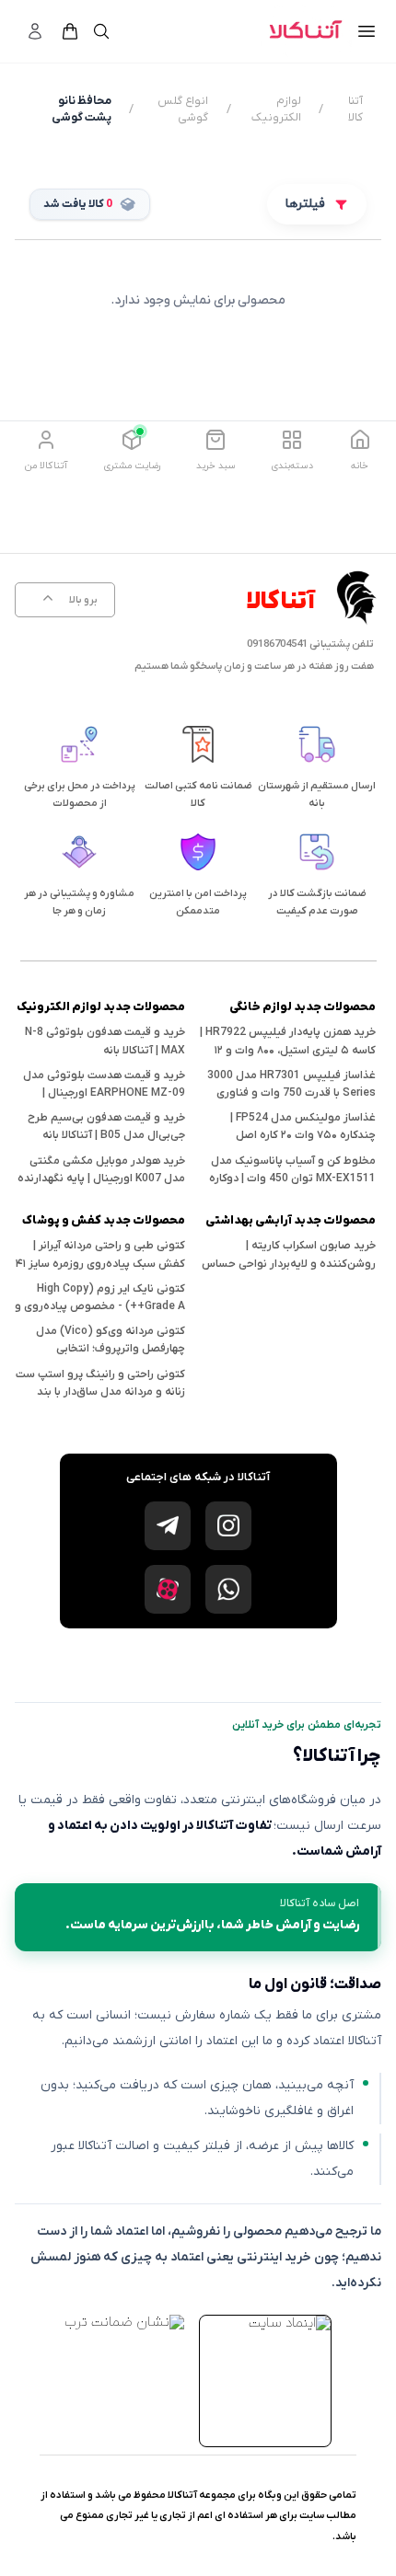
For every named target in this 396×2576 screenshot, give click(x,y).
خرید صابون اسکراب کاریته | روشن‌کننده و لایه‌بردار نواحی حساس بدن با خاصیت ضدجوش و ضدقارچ (289, 1263)
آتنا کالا (355, 109)
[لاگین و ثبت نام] (35, 31)
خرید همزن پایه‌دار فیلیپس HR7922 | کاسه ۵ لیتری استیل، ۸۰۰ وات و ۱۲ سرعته (288, 1050)
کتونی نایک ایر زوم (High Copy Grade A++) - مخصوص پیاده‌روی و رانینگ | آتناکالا (100, 1306)
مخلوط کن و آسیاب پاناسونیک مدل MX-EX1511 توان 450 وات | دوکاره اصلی (292, 1179)
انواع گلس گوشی (183, 109)
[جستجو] (101, 31)
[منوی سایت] (367, 31)
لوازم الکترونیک (276, 109)
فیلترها (305, 204)
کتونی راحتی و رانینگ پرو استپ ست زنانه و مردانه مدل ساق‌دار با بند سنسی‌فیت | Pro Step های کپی (100, 1392)
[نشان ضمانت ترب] (124, 2322)
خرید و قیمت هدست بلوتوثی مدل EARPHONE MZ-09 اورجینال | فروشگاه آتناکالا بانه (104, 1093)
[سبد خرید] (70, 31)
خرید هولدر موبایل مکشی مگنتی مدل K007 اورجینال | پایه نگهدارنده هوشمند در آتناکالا (101, 1179)
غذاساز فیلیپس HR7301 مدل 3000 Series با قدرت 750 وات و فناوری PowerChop (291, 1093)
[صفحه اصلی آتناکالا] (306, 31)
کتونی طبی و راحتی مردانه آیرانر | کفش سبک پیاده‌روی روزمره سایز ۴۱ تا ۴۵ (100, 1263)
